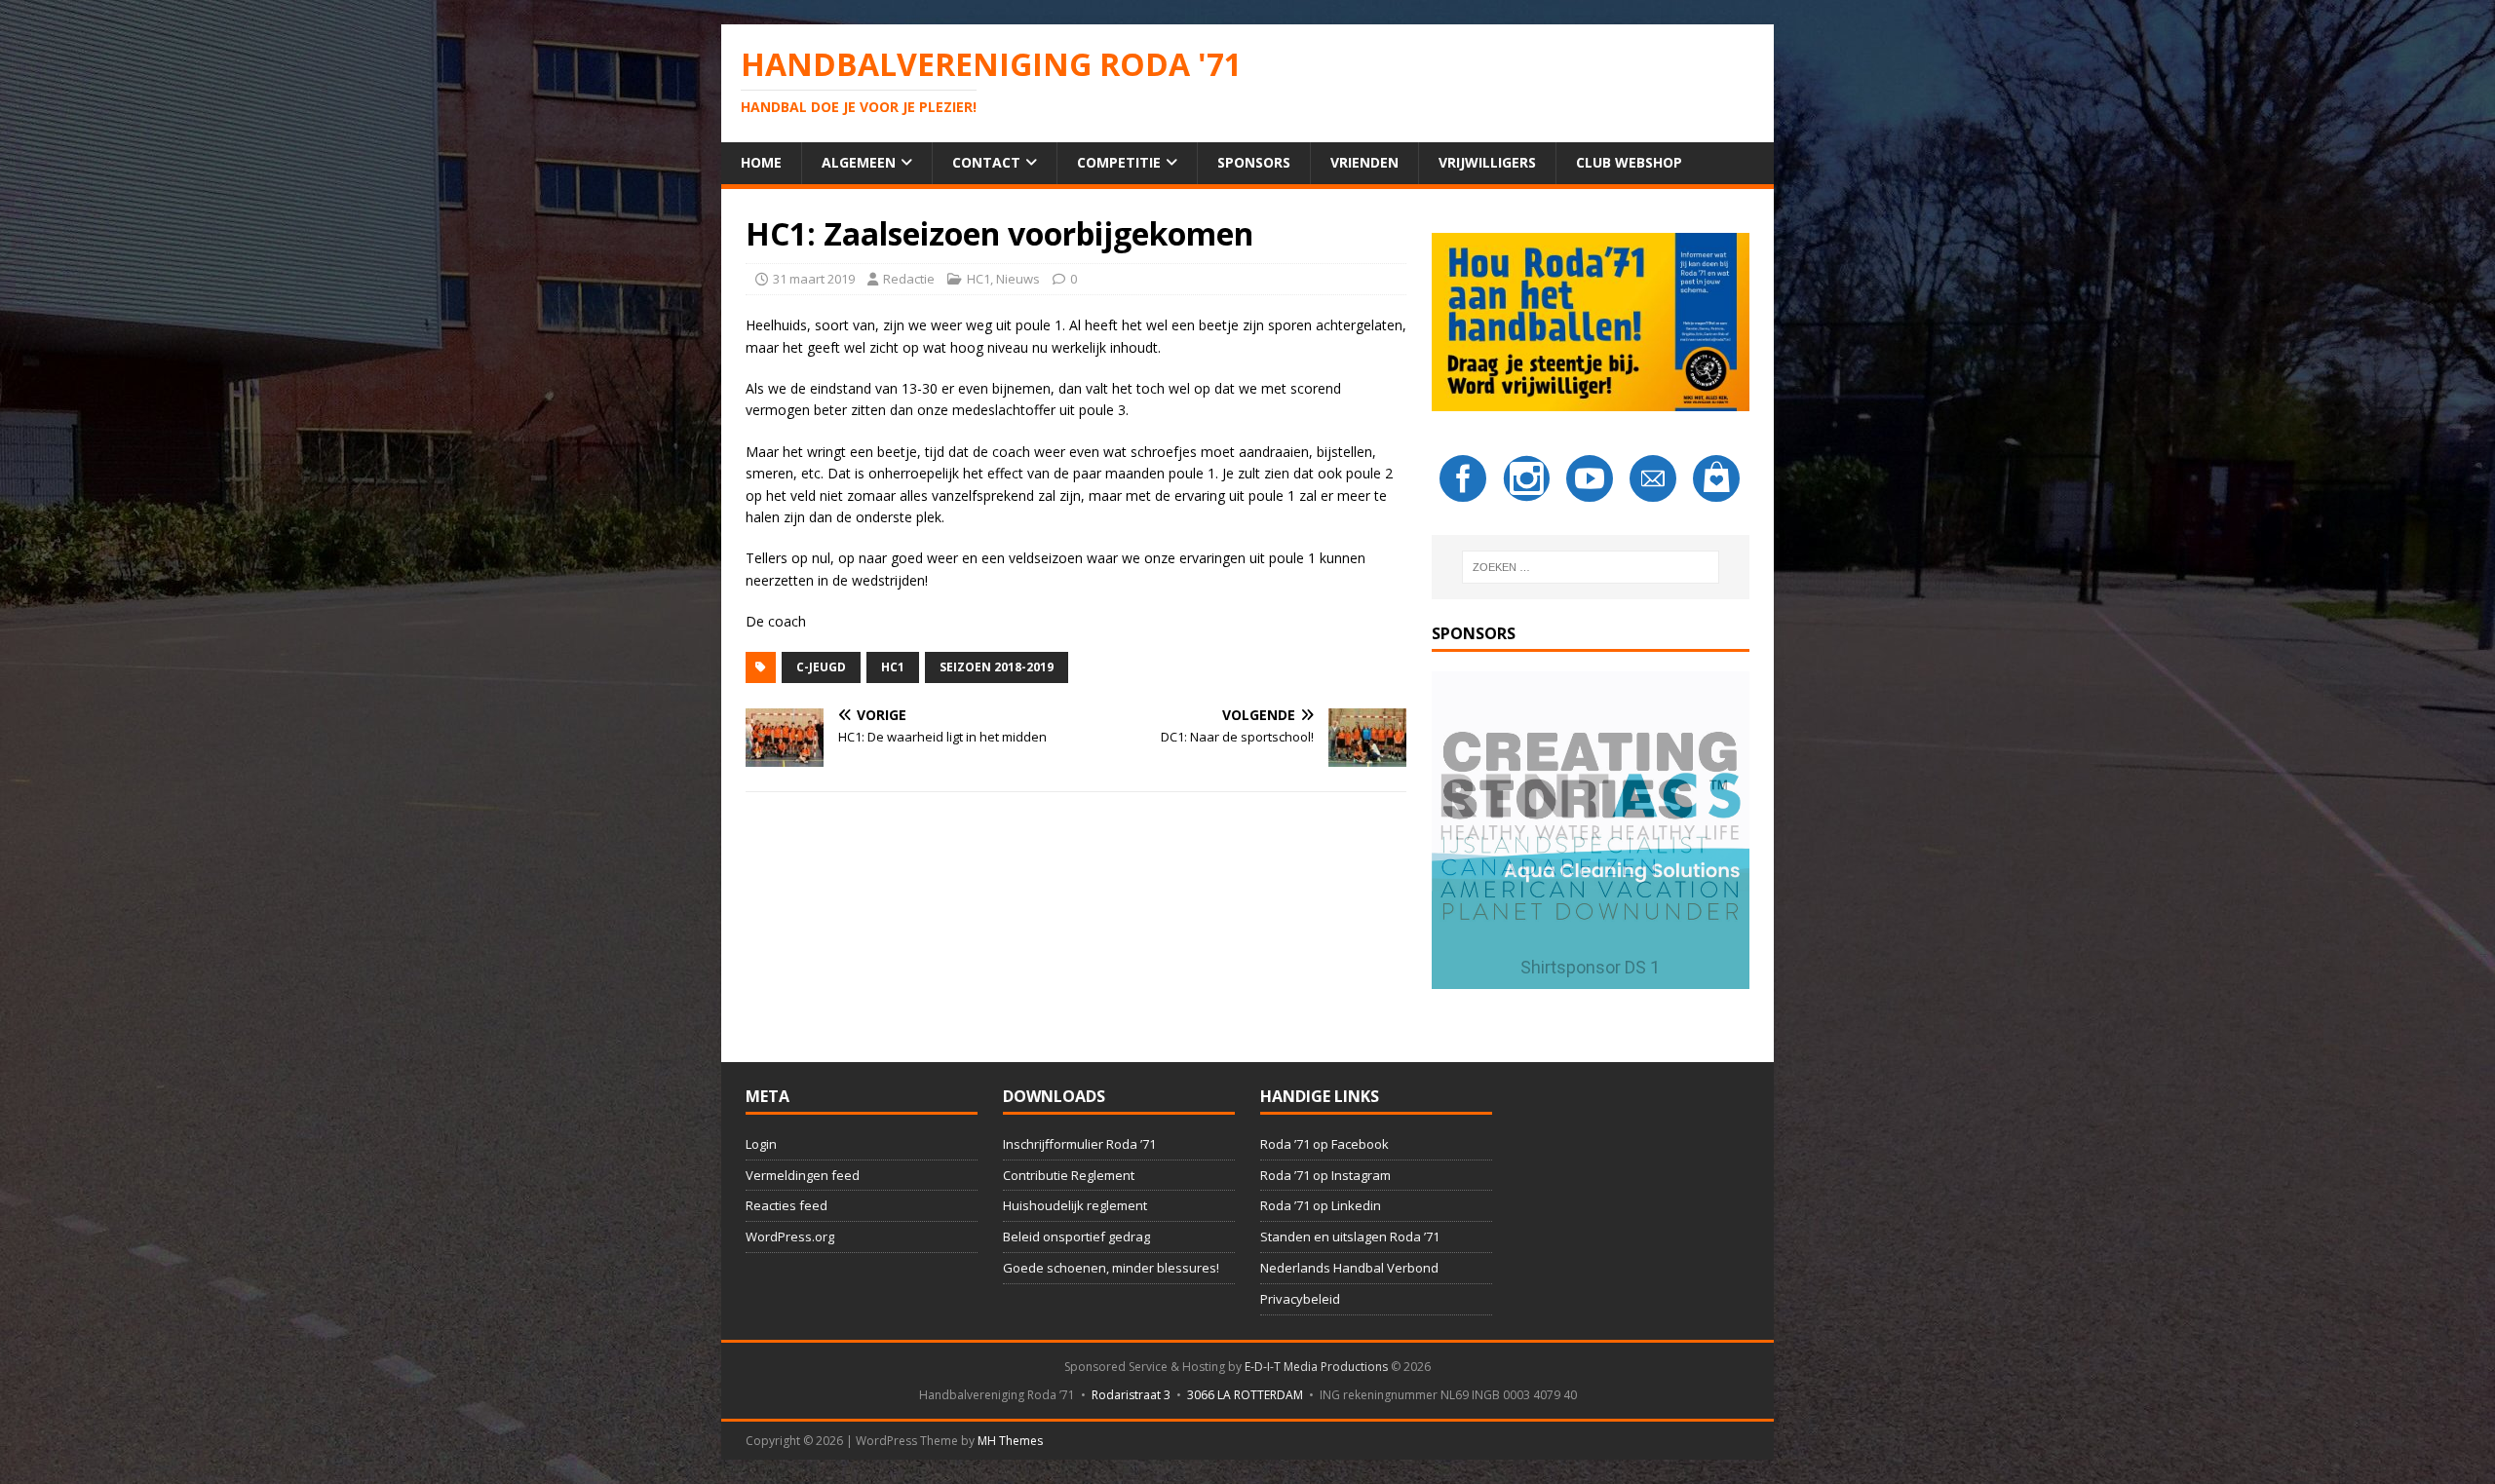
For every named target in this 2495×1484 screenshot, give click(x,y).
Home (761, 162)
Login (761, 1144)
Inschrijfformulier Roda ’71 (1079, 1144)
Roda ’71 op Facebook (1324, 1144)
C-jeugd (821, 667)
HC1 (979, 279)
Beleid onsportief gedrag (1076, 1237)
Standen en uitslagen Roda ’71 (1350, 1237)
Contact (986, 162)
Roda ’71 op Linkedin (1321, 1205)
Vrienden (1364, 162)
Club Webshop (1629, 162)
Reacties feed (787, 1205)
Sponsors (1254, 162)
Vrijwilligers (1487, 162)
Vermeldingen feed (803, 1175)
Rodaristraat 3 (1131, 1395)
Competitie (1119, 162)
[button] (1591, 830)
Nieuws (1018, 279)
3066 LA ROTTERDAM (1245, 1395)
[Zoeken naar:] (1591, 567)
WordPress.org (790, 1237)
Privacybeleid (1300, 1299)
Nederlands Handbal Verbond (1349, 1268)
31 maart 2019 (814, 279)
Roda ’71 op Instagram (1325, 1175)
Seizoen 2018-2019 (997, 667)
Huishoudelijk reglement (1075, 1205)
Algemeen (859, 162)
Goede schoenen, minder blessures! (1111, 1268)
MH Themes (1010, 1441)
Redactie (909, 279)
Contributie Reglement (1069, 1175)
